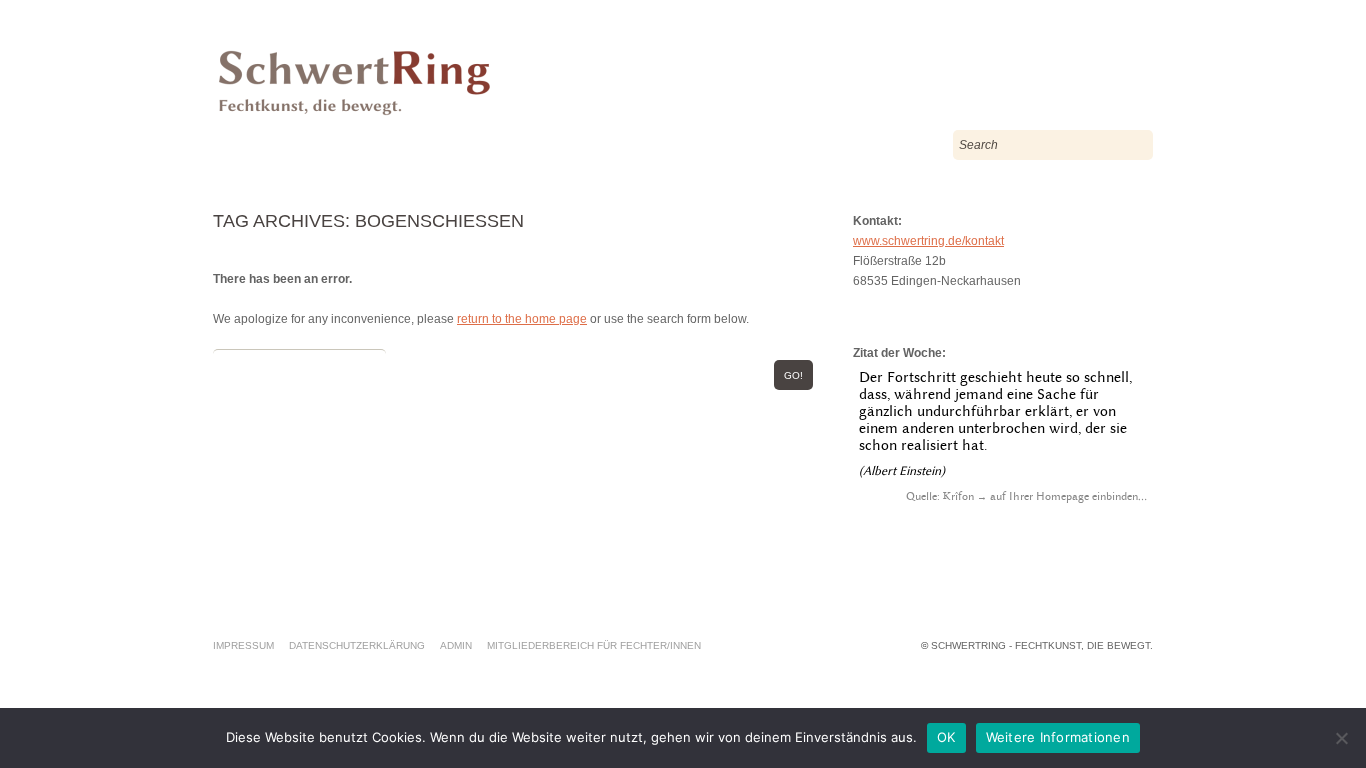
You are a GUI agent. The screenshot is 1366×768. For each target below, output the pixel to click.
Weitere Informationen (1058, 737)
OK (946, 737)
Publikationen (518, 145)
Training (646, 145)
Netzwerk (384, 145)
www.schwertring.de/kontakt (928, 241)
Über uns (269, 145)
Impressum (243, 645)
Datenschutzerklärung (357, 645)
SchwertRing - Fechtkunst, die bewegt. (1042, 645)
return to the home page (522, 319)
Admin (456, 645)
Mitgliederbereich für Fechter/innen (594, 645)
